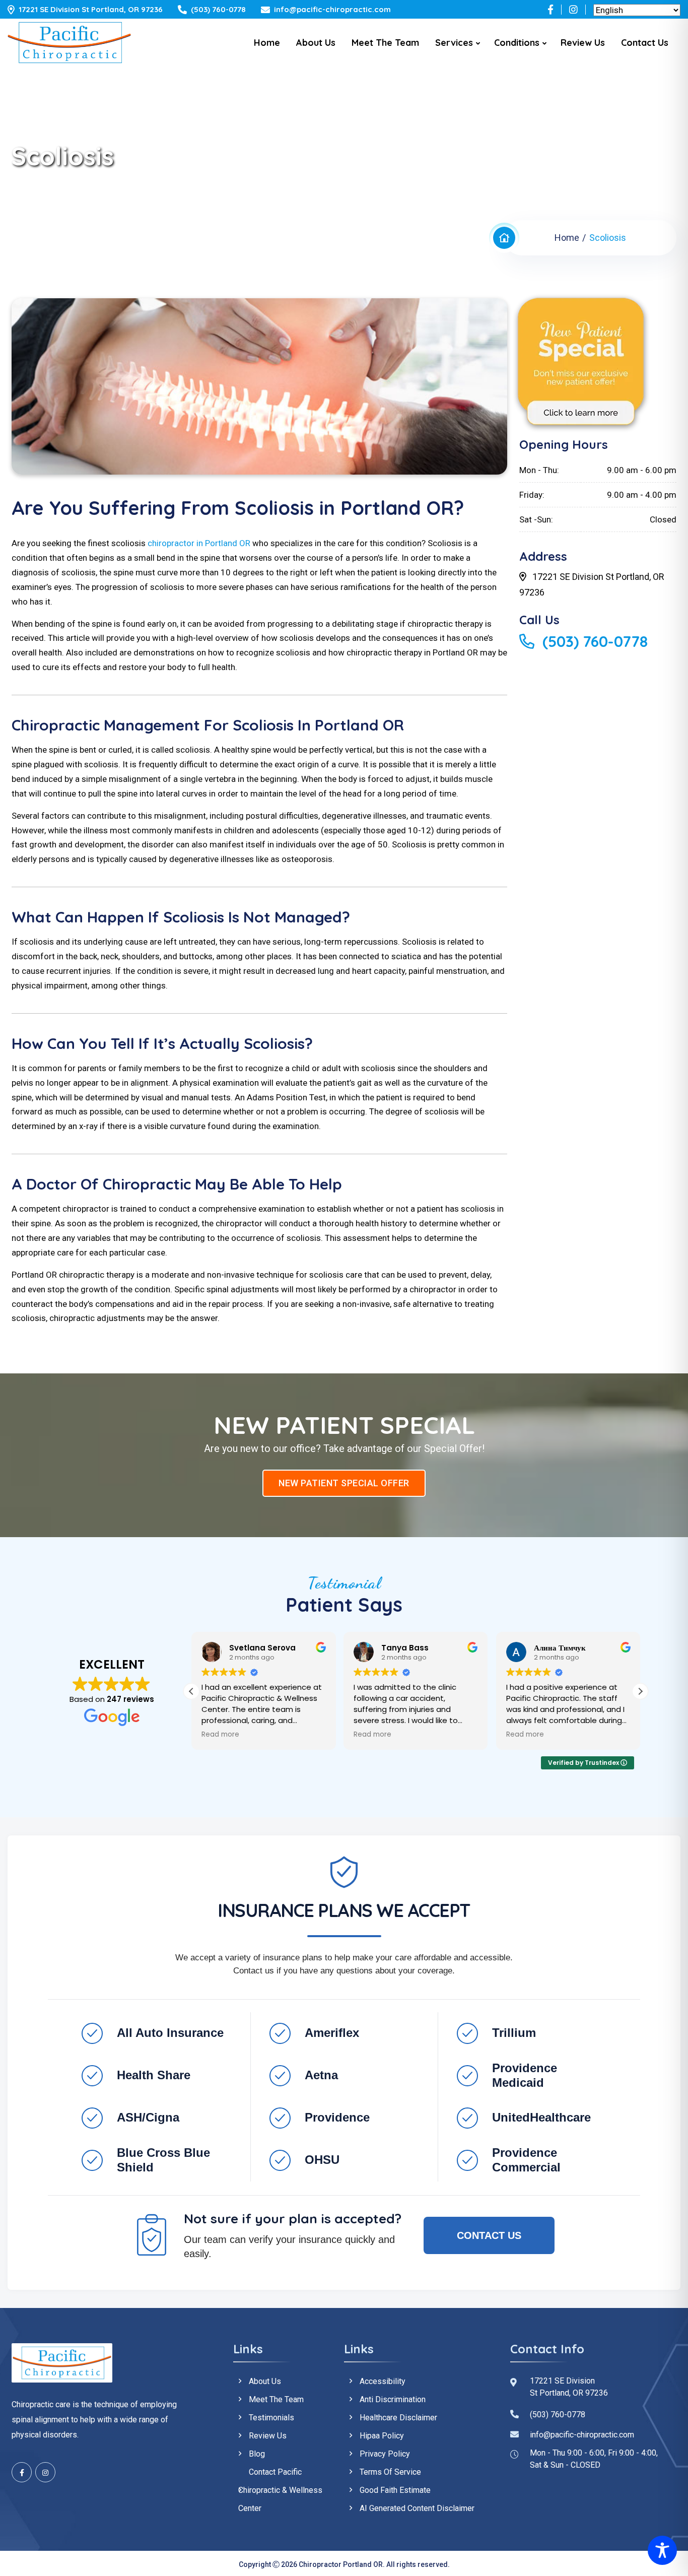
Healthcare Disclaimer (398, 2418)
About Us (316, 43)
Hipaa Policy (382, 2436)
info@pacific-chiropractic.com (332, 9)
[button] (640, 1691)
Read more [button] (220, 1735)
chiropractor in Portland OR (199, 543)
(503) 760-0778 (218, 9)
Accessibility (383, 2381)
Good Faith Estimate (395, 2490)
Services (454, 43)
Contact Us (645, 43)
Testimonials (271, 2418)
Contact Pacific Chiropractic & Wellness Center (280, 2490)
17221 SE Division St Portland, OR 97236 (91, 9)
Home (267, 43)
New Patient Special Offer (344, 1483)
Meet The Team (385, 43)
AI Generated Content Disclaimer (417, 2508)
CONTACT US (489, 2235)
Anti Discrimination (393, 2399)
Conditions (517, 43)
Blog (257, 2454)
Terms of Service (390, 2472)
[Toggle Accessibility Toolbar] (662, 2550)
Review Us (583, 43)
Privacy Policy (385, 2454)
